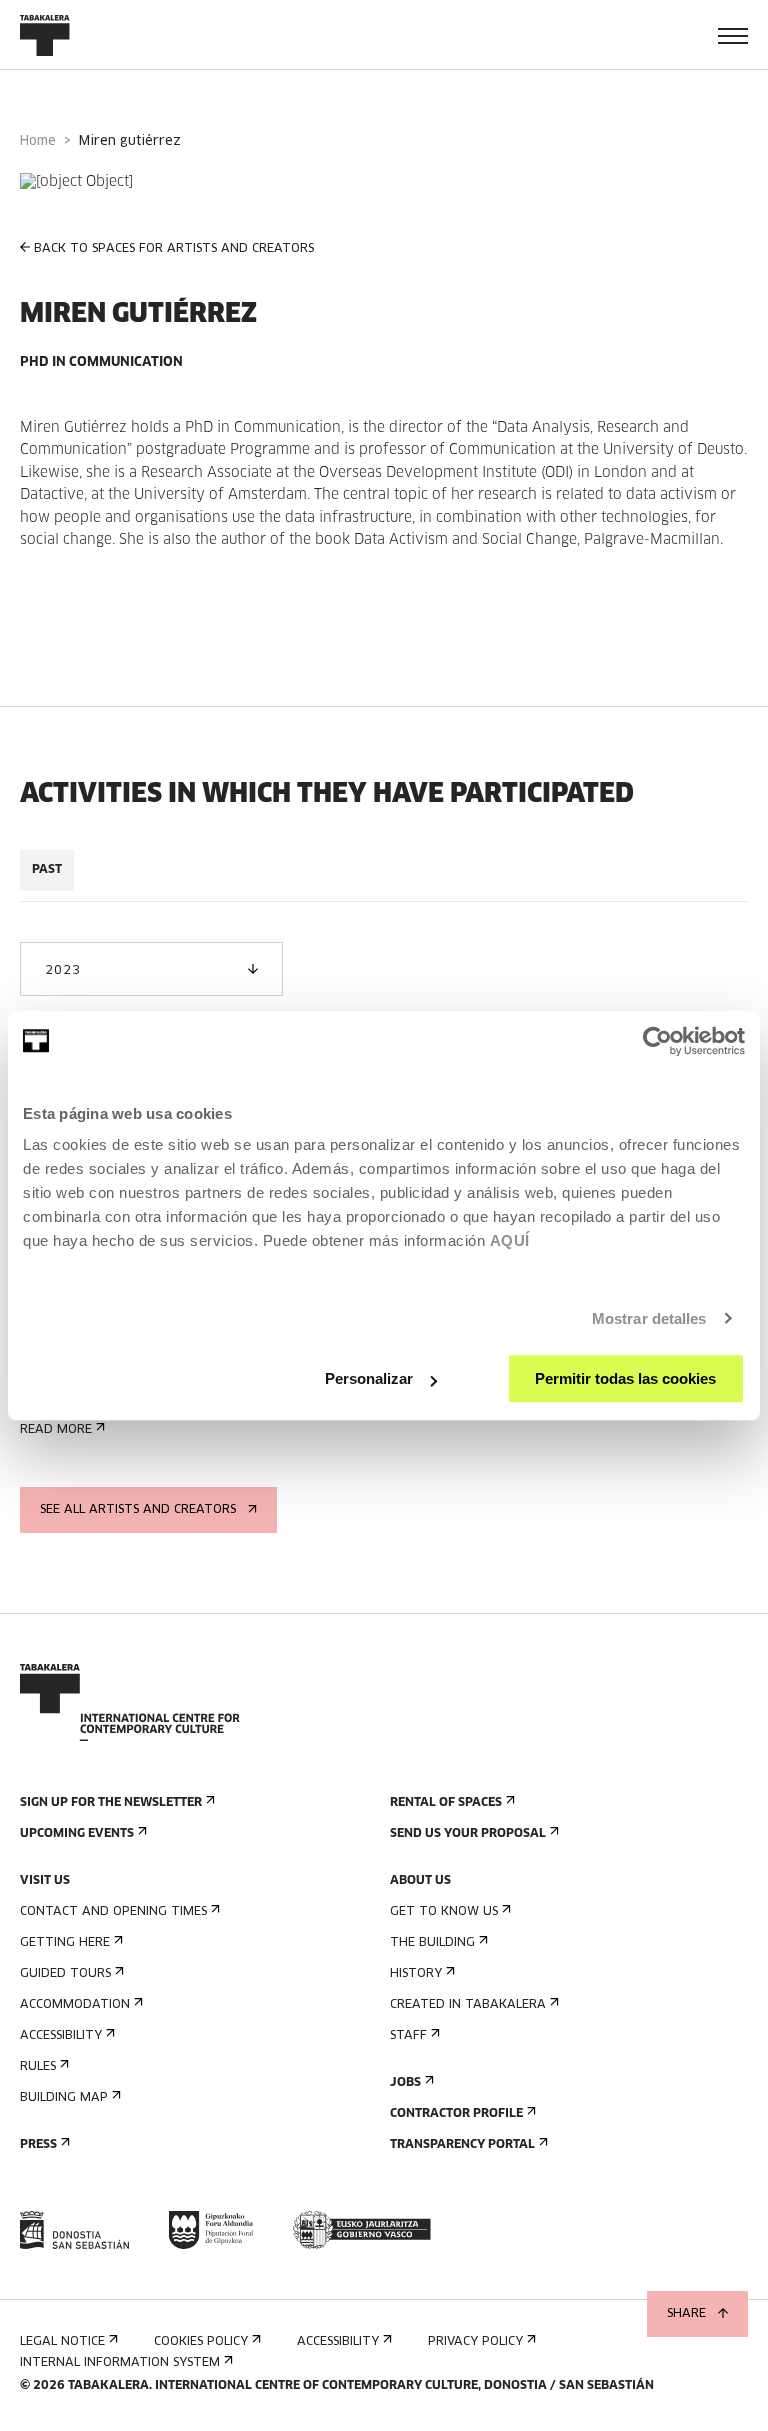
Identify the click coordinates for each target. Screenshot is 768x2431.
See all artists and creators (138, 1510)
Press (38, 2145)
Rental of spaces (446, 1803)
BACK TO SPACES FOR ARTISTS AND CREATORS (174, 249)
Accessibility (61, 2036)
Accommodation (75, 2005)
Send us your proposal (468, 1834)
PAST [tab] (47, 870)
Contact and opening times (113, 1912)
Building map (64, 2098)
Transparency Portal (462, 2145)
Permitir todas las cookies (625, 1378)
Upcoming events (77, 1834)
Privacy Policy (475, 2342)
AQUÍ (510, 1240)
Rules (38, 2067)
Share (686, 2314)
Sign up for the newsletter (111, 1803)
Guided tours (65, 1974)
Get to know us (444, 1912)
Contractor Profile (456, 2114)
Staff (408, 2036)
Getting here (65, 1943)
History (416, 1974)
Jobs (405, 2083)
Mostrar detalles (649, 1318)
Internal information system (120, 2363)
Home (38, 141)
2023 (62, 971)
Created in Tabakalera (468, 2005)
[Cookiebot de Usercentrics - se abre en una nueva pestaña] (657, 1041)
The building (432, 1943)
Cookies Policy (201, 2342)
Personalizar (369, 1378)
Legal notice (62, 2342)
